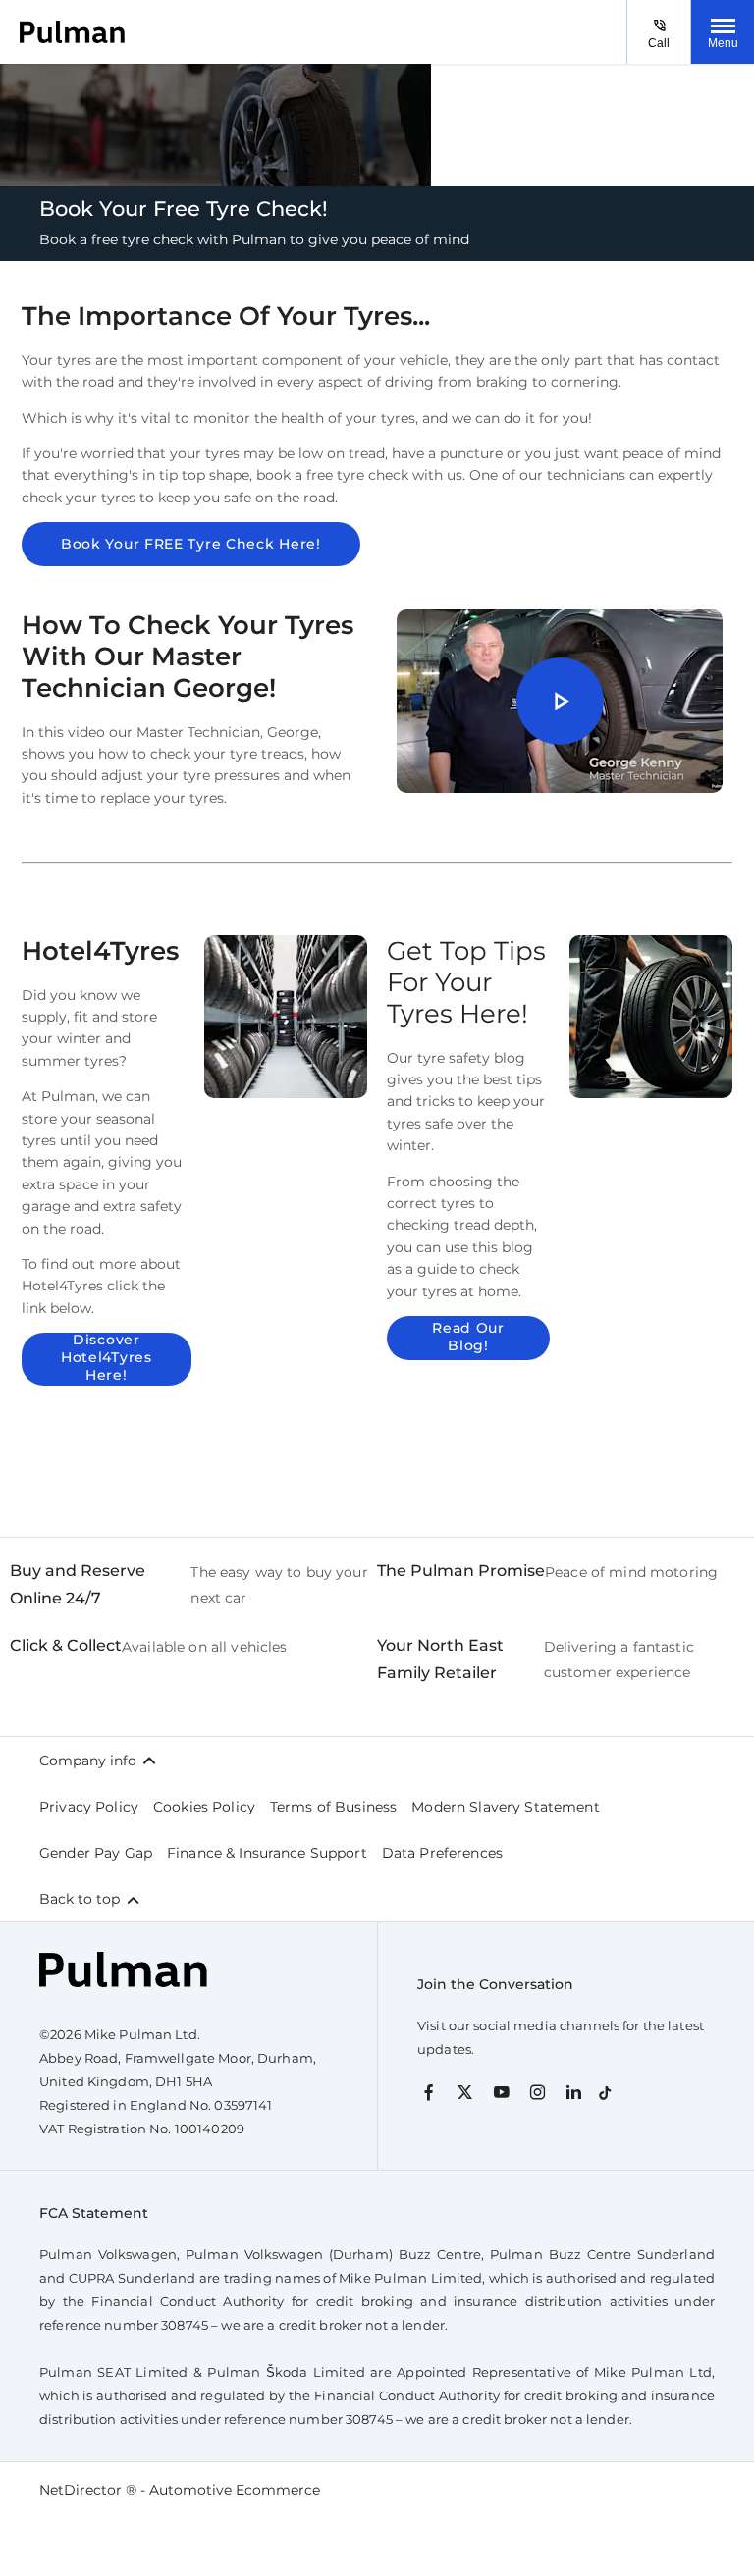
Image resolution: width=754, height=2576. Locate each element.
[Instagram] (538, 2092)
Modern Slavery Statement (505, 1807)
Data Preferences (442, 1853)
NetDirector (82, 2490)
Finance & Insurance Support (267, 1853)
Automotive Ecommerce (235, 2490)
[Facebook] (429, 2092)
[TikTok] (605, 2088)
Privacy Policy (89, 1807)
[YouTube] (501, 2092)
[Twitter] (465, 2092)
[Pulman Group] (72, 32)
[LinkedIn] (574, 2092)
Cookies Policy (204, 1807)
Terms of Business (333, 1807)
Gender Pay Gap (96, 1853)
